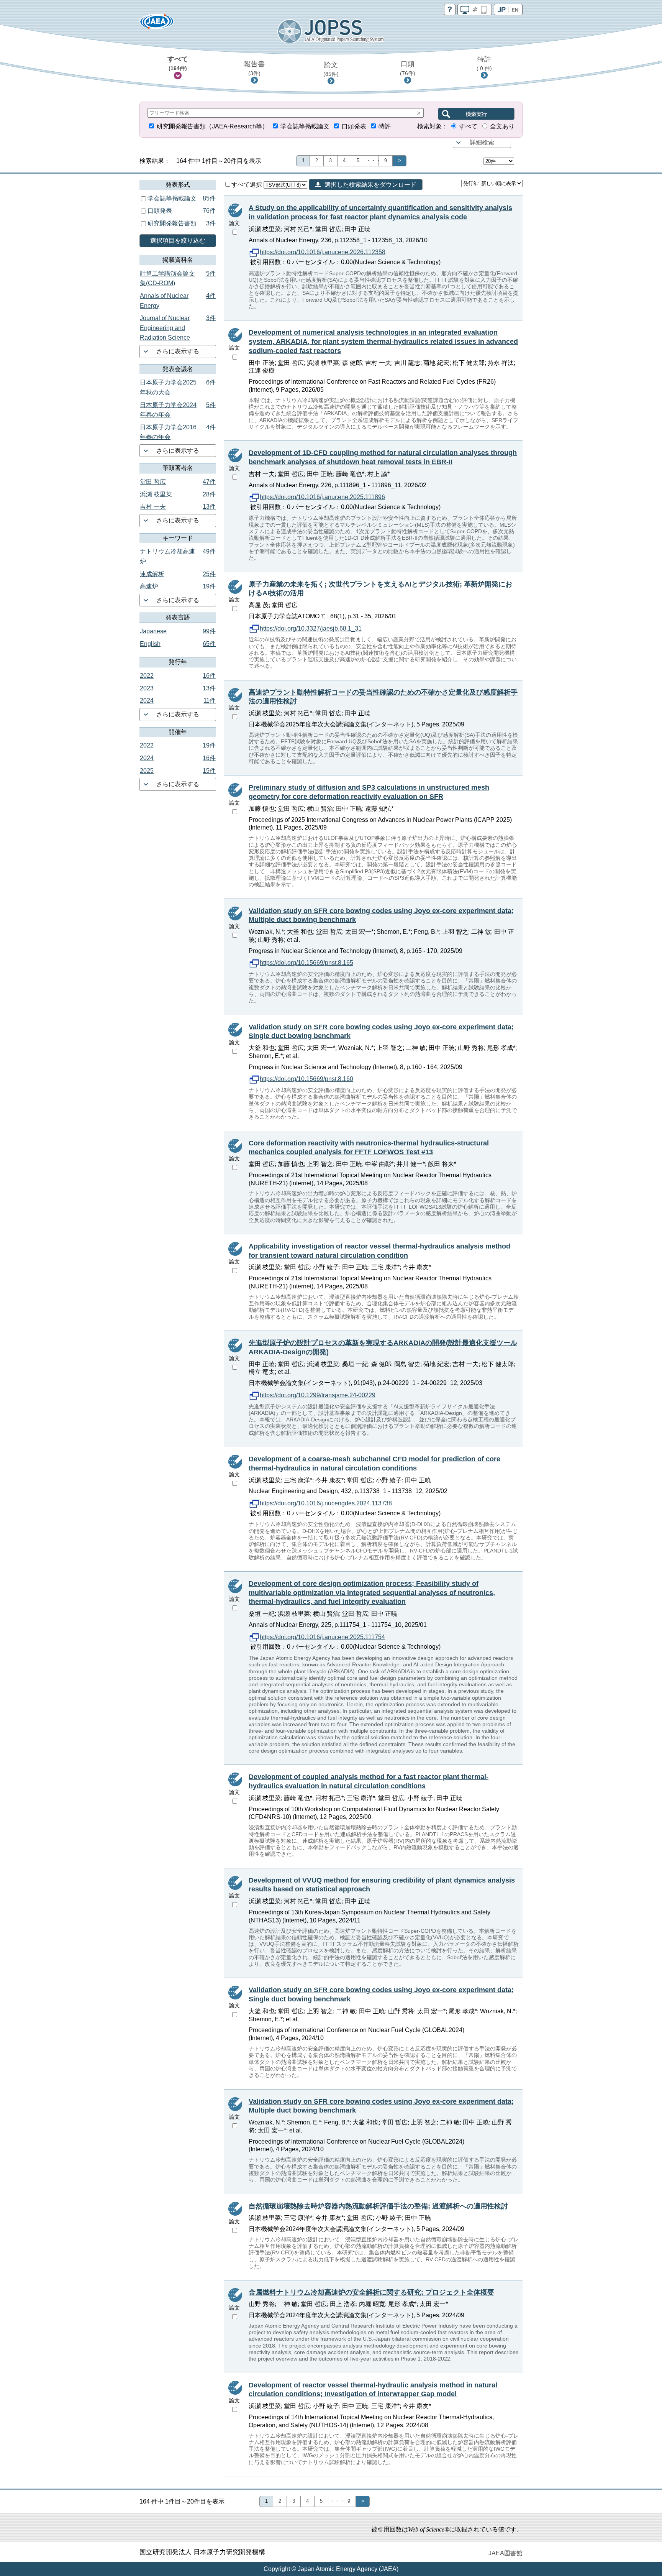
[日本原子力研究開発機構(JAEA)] (157, 24)
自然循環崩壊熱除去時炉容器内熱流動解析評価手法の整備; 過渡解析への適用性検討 (378, 2206)
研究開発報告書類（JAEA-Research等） (212, 126)
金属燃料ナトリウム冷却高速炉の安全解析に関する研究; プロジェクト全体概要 (371, 2292)
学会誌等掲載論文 (305, 126)
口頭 (408, 68)
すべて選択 (247, 185)
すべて (178, 63)
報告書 (254, 68)
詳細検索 (482, 142)
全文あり (502, 126)
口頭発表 (354, 126)
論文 (331, 69)
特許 (484, 63)
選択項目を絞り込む (178, 241)
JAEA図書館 (506, 2553)
